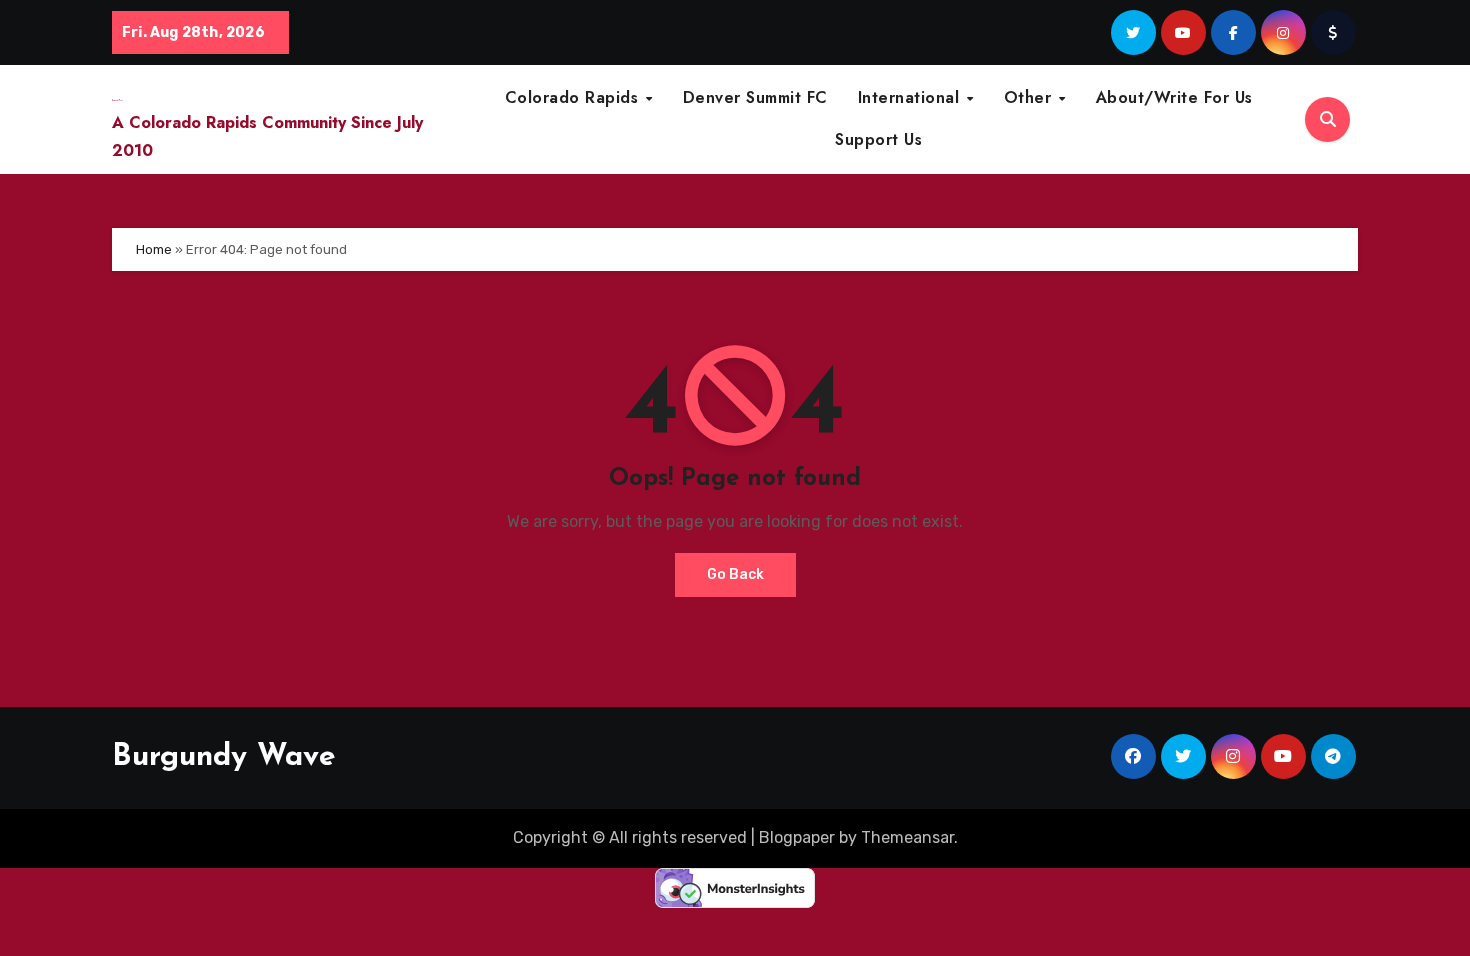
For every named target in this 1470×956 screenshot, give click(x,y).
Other (1030, 97)
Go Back (735, 574)
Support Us (878, 139)
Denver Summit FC (755, 97)
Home (154, 249)
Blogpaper (797, 837)
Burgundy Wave (224, 757)
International (911, 97)
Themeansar (907, 837)
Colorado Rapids (574, 97)
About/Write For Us (1174, 97)
